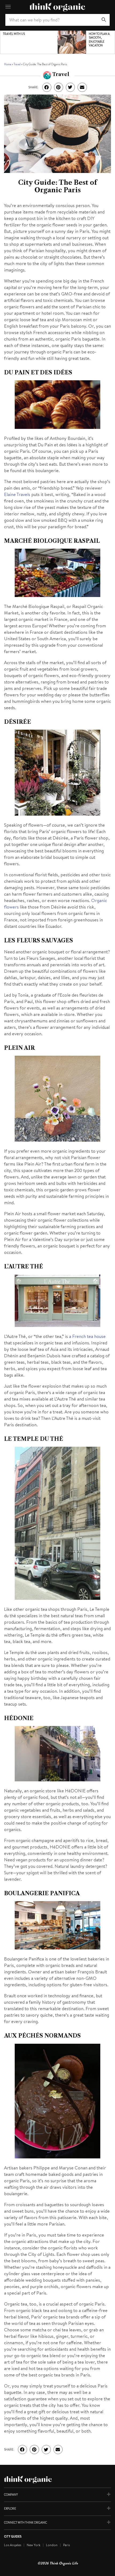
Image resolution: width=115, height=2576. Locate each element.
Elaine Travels (17, 494)
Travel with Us (14, 34)
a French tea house (87, 1336)
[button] (47, 87)
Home (8, 64)
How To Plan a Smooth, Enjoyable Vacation (99, 40)
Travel (17, 64)
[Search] (104, 20)
